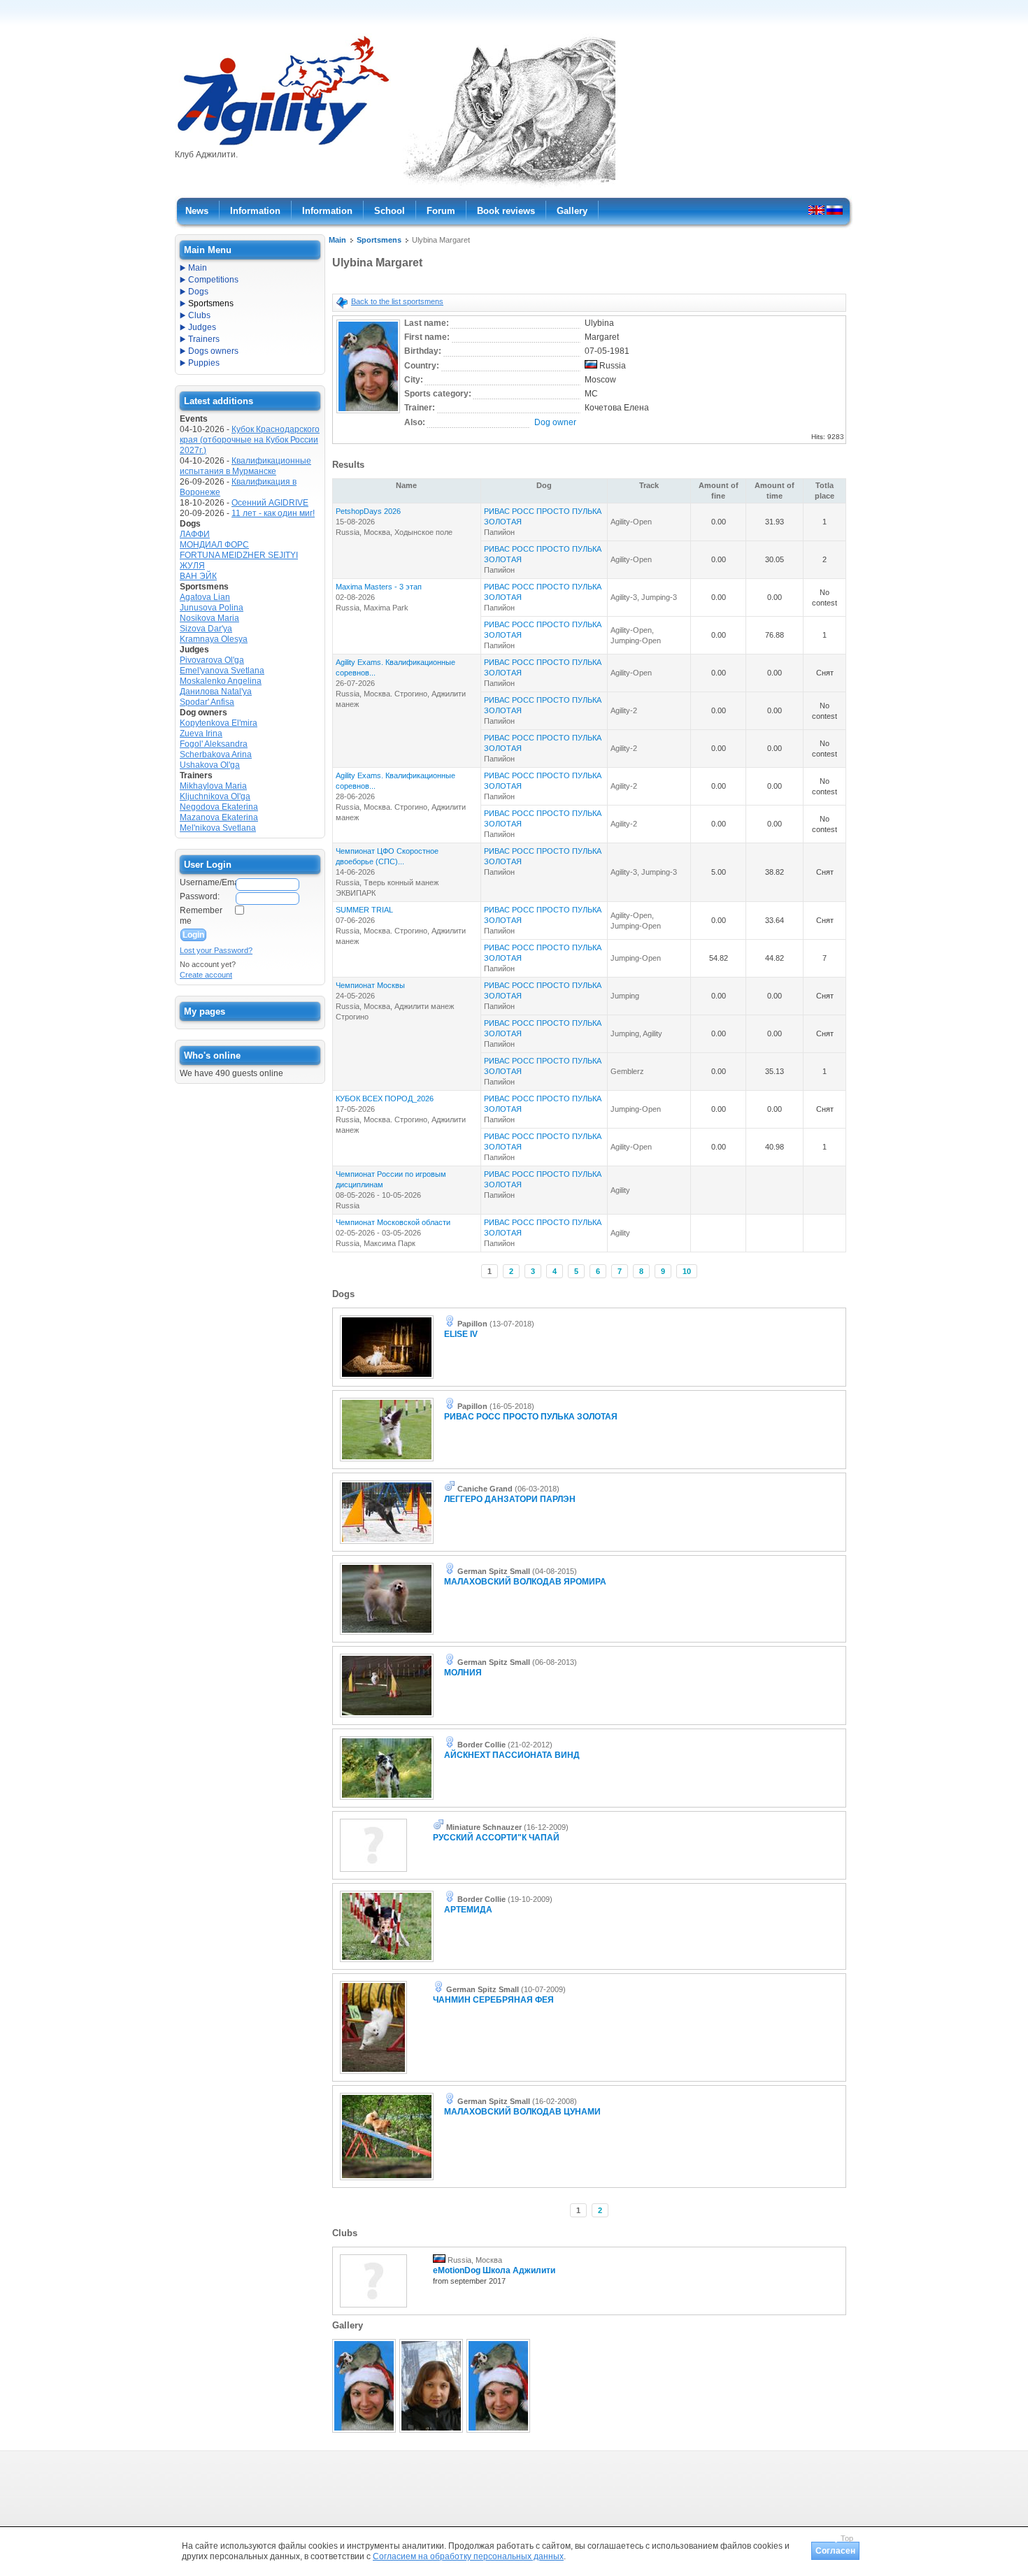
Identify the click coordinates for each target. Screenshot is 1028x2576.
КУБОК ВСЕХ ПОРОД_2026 (385, 1099)
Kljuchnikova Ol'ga (215, 796)
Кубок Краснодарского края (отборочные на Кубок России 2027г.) (250, 440)
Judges (202, 327)
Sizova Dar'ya (206, 629)
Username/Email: (207, 882)
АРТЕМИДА (468, 1910)
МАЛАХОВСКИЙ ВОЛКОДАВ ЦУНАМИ (522, 2112)
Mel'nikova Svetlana (218, 828)
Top (847, 2538)
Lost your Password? (216, 950)
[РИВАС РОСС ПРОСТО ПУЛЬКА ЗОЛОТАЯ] (387, 1462)
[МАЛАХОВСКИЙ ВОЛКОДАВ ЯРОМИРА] (387, 1636)
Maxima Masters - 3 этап (379, 587)
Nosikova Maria (209, 618)
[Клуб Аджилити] (283, 145)
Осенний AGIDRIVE (270, 503)
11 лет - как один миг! (273, 513)
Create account (206, 975)
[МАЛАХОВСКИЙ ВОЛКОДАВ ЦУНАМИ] (387, 2181)
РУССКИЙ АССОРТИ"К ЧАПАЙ (496, 1838)
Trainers (204, 339)
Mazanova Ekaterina (219, 817)
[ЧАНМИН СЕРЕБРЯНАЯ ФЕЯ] (373, 2075)
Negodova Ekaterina (219, 807)
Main (337, 240)
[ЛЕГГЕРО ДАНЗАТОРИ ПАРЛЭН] (387, 1545)
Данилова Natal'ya (216, 692)
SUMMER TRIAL (364, 910)
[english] (816, 210)
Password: (200, 896)
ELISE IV (461, 1334)
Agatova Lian (205, 597)
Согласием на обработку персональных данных (468, 2556)
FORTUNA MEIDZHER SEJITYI (239, 555)
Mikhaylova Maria (213, 786)
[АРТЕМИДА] (387, 1963)
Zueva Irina (201, 734)
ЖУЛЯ (192, 566)
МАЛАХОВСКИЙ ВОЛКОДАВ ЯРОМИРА (525, 1582)
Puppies (204, 363)
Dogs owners (213, 351)
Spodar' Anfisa (207, 702)
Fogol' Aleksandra (214, 744)
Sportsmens (379, 240)
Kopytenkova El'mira (219, 723)
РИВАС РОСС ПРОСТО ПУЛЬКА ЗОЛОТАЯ (531, 1417)
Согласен (835, 2551)
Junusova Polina (212, 608)
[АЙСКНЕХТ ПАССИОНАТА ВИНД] (387, 1801)
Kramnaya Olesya (214, 639)
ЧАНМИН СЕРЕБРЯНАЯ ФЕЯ (493, 2000)
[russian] (835, 210)
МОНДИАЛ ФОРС (214, 545)
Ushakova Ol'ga (210, 765)
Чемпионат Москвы (370, 985)
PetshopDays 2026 (368, 511)
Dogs (198, 292)
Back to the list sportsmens (397, 301)
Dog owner (555, 422)
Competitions (213, 280)
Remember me (201, 916)
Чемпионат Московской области (393, 1222)
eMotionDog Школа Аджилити (494, 2270)
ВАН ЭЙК (198, 576)
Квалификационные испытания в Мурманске (245, 466)
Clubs (199, 315)
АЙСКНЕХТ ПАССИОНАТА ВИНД (512, 1755)
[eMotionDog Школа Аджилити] (373, 2308)
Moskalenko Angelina (221, 681)
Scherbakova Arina (216, 754)
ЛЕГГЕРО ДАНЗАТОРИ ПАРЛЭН (510, 1499)
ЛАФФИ (195, 534)
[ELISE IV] (387, 1380)
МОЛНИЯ (463, 1673)
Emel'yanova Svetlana (222, 671)
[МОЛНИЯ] (387, 1718)
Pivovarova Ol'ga (212, 660)
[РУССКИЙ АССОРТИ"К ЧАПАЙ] (373, 1873)
